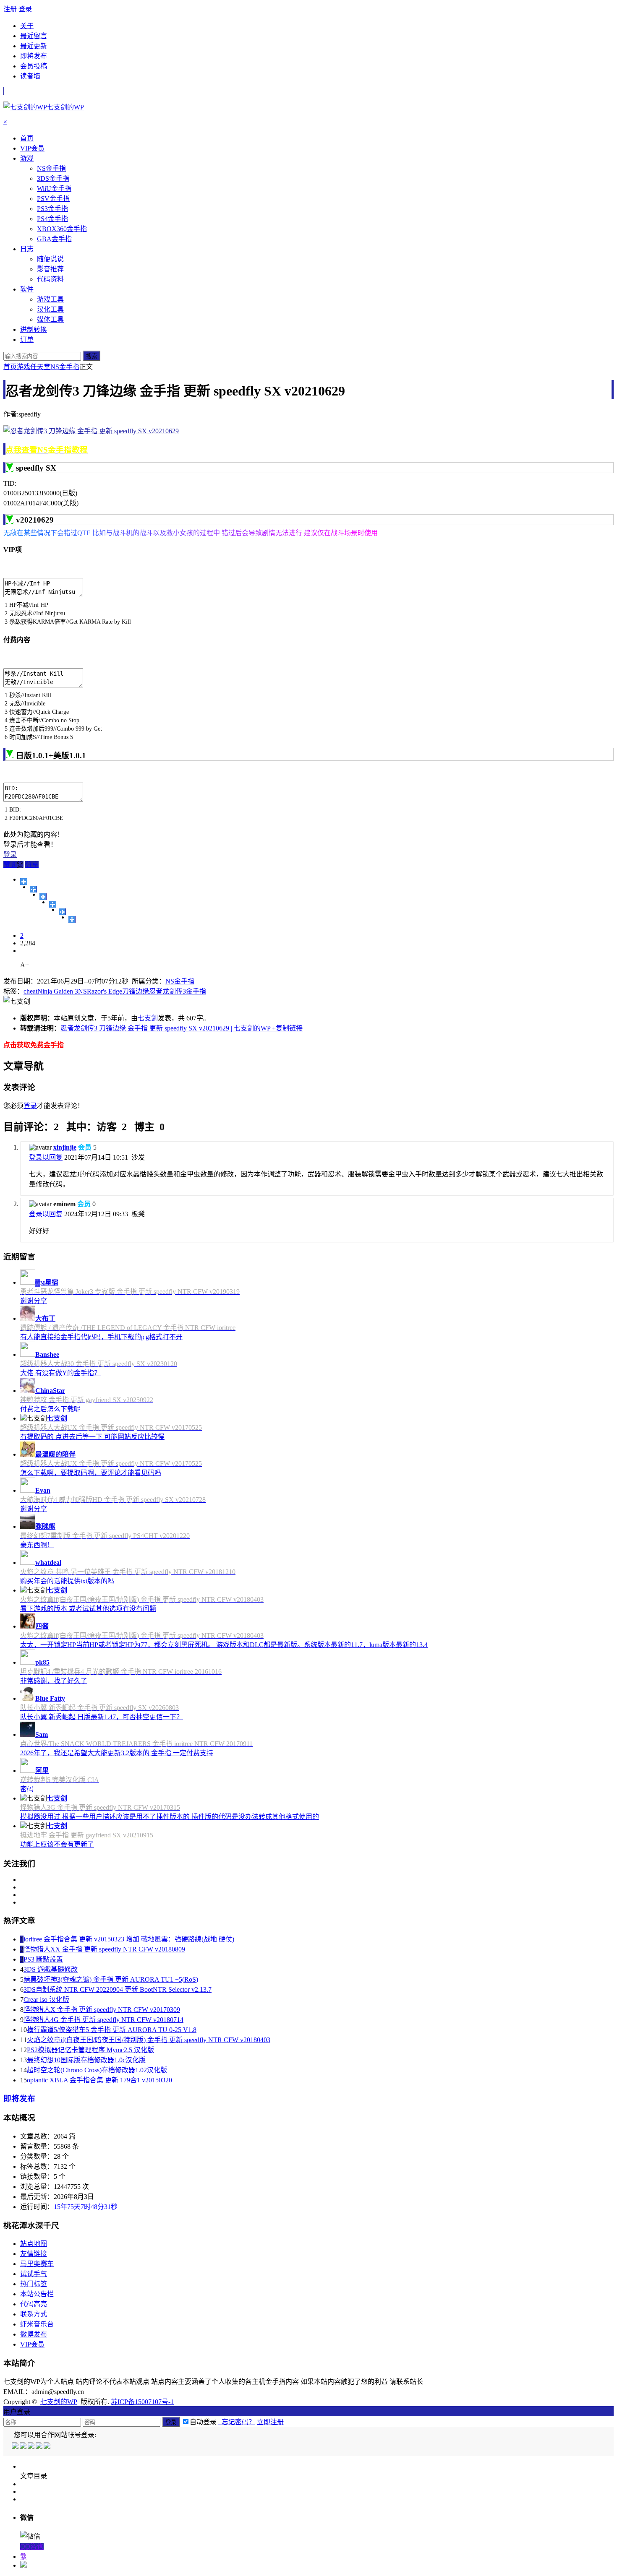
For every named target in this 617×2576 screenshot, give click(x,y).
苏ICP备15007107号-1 (142, 2402)
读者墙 (30, 76)
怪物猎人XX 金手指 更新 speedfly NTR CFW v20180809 (104, 1949)
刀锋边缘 (136, 991)
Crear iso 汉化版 (46, 2000)
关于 (27, 26)
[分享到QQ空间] (33, 889)
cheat (30, 991)
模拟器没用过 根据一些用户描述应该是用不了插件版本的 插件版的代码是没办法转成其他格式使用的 (170, 1817)
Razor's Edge (105, 991)
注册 (10, 9)
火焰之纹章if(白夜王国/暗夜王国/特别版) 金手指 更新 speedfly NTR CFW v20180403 (149, 2040)
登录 (25, 9)
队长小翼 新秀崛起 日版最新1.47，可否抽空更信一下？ (102, 1717)
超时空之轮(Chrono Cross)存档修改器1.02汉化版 (97, 2070)
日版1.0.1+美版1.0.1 (51, 756)
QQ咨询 (32, 2546)
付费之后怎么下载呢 (50, 1409)
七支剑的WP (59, 2402)
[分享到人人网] (62, 912)
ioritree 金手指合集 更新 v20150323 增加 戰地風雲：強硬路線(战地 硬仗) (129, 1939)
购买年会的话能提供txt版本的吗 (67, 1581)
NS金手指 (65, 367)
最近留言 (34, 36)
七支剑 (148, 1018)
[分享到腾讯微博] (53, 904)
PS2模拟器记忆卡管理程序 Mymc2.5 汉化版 (90, 2050)
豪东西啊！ (37, 1545)
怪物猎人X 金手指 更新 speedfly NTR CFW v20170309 (102, 2010)
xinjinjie (65, 1147)
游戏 (24, 367)
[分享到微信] (72, 919)
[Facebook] (24, 2447)
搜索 (92, 356)
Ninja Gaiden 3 (58, 991)
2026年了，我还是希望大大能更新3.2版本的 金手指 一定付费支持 (117, 1753)
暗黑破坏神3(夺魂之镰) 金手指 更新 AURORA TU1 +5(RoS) (111, 1979)
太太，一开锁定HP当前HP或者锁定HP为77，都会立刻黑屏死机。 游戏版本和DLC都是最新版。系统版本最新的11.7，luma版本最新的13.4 (224, 1645)
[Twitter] (32, 2447)
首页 (10, 367)
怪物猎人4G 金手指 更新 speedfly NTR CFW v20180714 (103, 2020)
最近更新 (34, 46)
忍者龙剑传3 (167, 991)
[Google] (40, 2447)
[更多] (24, 882)
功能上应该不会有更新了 (57, 1844)
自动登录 (203, 2422)
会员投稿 (34, 66)
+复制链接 (286, 1028)
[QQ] (16, 2447)
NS (82, 991)
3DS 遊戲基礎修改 (51, 1969)
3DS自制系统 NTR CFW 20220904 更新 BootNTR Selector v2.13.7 (118, 1989)
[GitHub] (48, 2447)
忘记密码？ (237, 2422)
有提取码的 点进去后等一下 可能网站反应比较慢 (92, 1437)
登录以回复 (46, 1157)
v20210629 (35, 520)
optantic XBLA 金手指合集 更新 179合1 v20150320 (99, 2080)
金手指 (196, 991)
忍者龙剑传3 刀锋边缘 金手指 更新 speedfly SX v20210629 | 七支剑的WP (165, 1028)
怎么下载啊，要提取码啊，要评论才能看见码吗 (91, 1473)
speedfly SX (36, 468)
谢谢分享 (34, 1301)
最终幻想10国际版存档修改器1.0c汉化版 (86, 2060)
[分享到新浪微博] (43, 897)
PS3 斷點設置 (43, 1959)
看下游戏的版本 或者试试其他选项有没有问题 (88, 1609)
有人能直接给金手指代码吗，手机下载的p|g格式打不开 (101, 1337)
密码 (27, 1789)
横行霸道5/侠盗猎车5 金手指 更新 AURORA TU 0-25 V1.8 (112, 2030)
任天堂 (40, 367)
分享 (32, 865)
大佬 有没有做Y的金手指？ (60, 1373)
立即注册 (270, 2422)
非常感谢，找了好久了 (54, 1681)
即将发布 (34, 56)
